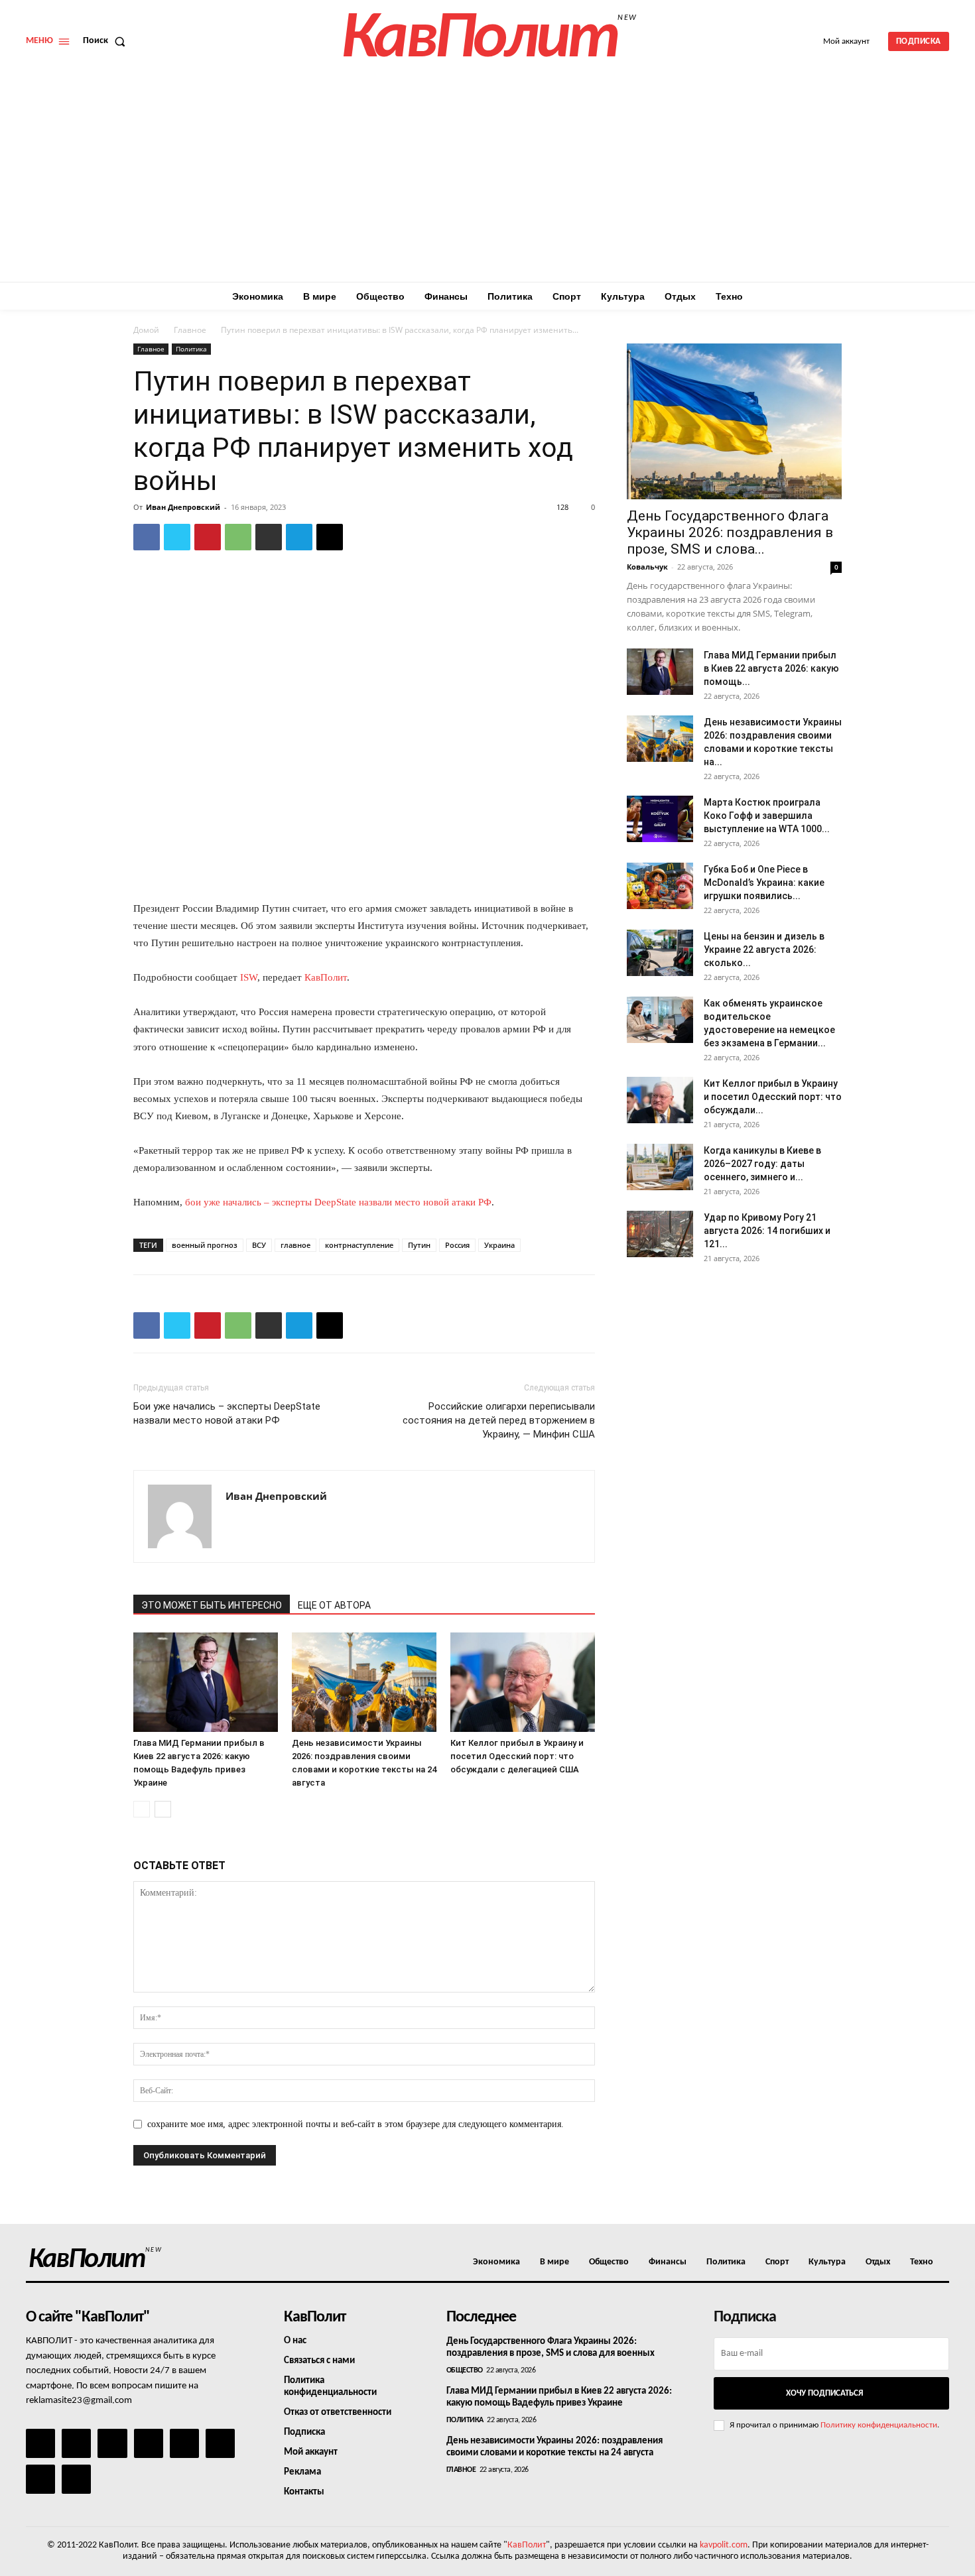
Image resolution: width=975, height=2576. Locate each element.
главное (295, 1245)
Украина (499, 1245)
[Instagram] (76, 2443)
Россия (457, 1245)
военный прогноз (205, 1245)
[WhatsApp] (238, 537)
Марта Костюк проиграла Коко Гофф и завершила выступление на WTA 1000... (767, 816)
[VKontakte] (40, 2479)
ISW (249, 977)
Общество (465, 2370)
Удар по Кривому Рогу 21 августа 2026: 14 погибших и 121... (767, 1231)
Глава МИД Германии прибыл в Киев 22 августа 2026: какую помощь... (771, 668)
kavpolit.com (724, 2545)
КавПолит (326, 977)
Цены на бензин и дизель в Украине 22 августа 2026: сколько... (764, 950)
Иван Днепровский (183, 507)
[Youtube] (76, 2479)
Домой (146, 330)
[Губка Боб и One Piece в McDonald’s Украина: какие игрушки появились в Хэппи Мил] (660, 886)
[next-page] (163, 1809)
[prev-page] (142, 1809)
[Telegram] (299, 537)
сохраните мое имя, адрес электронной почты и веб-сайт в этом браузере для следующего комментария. (356, 2124)
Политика (191, 349)
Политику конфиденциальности (879, 2425)
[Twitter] (177, 537)
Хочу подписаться (824, 2393)
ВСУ (259, 1245)
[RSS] (149, 2443)
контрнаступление (359, 1245)
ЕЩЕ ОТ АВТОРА (334, 1605)
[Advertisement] (487, 182)
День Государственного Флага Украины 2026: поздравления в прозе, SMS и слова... (730, 532)
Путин (419, 1245)
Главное (190, 330)
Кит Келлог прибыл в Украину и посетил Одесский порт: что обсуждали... (773, 1097)
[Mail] (112, 2443)
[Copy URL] (330, 537)
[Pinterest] (208, 537)
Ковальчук (647, 567)
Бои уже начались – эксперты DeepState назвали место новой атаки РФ (227, 1413)
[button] (107, 41)
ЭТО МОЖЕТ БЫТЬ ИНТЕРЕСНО (212, 1605)
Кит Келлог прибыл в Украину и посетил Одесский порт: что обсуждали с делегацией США (517, 1756)
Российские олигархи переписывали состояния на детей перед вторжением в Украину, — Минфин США (499, 1420)
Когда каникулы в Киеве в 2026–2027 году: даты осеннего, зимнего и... (762, 1164)
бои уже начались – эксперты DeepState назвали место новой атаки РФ (338, 1202)
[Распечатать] (269, 537)
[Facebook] (147, 537)
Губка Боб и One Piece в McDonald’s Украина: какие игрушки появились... (764, 883)
